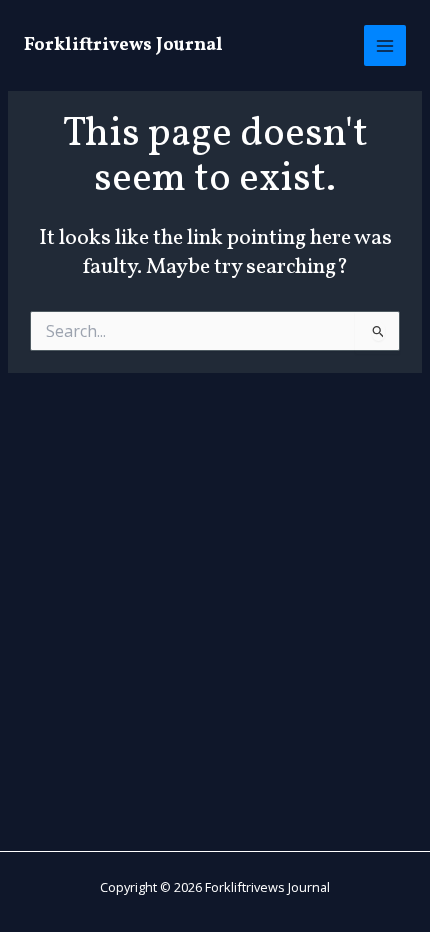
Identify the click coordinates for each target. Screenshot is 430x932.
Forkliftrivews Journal (123, 45)
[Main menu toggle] (385, 46)
